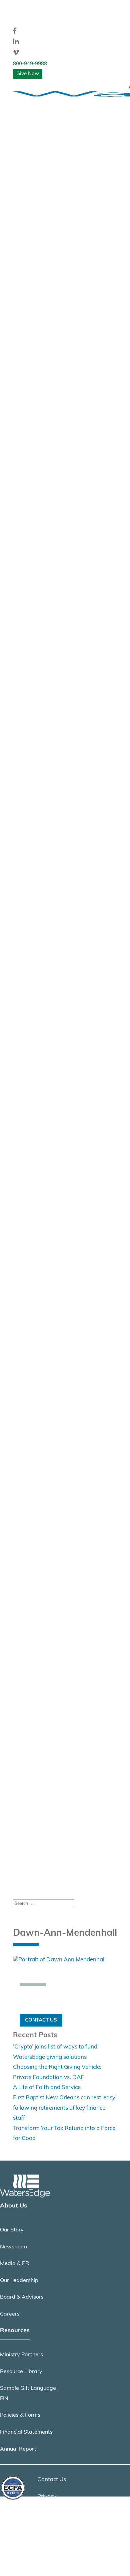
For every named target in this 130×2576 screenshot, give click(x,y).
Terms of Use (54, 2513)
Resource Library (21, 2372)
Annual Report (18, 2449)
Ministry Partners (21, 2355)
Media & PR (14, 2264)
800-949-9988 (30, 64)
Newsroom (13, 2247)
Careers (10, 2314)
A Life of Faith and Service (47, 2088)
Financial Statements (26, 2432)
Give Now (28, 74)
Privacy (47, 2497)
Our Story (12, 2230)
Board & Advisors (22, 2297)
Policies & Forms (20, 2415)
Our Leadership (19, 2281)
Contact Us (41, 2020)
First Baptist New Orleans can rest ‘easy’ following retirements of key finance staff (65, 2108)
